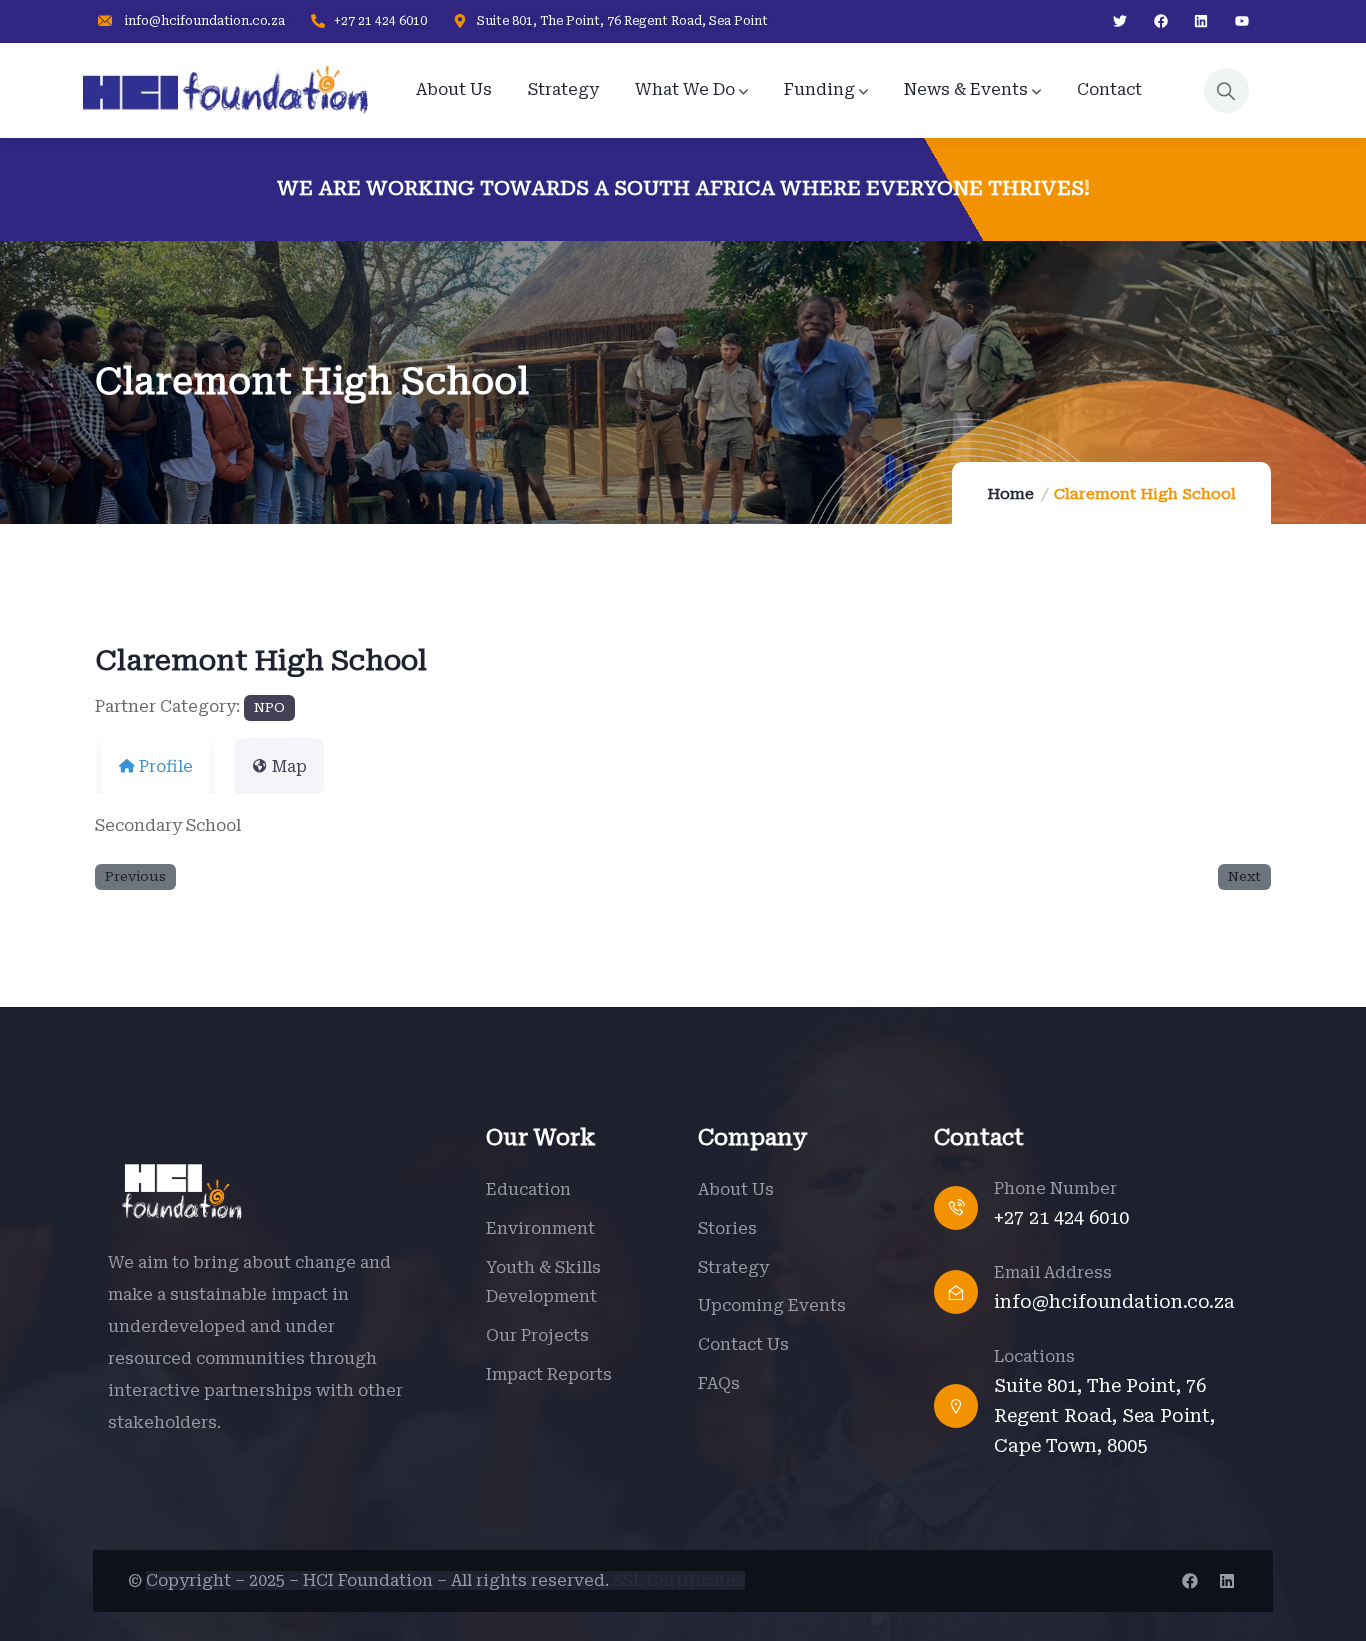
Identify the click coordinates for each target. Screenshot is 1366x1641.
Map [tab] (289, 766)
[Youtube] (1242, 21)
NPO (269, 707)
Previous (135, 876)
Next (1244, 876)
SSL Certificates (679, 1580)
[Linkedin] (1201, 21)
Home (1010, 494)
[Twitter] (1119, 21)
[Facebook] (1160, 21)
